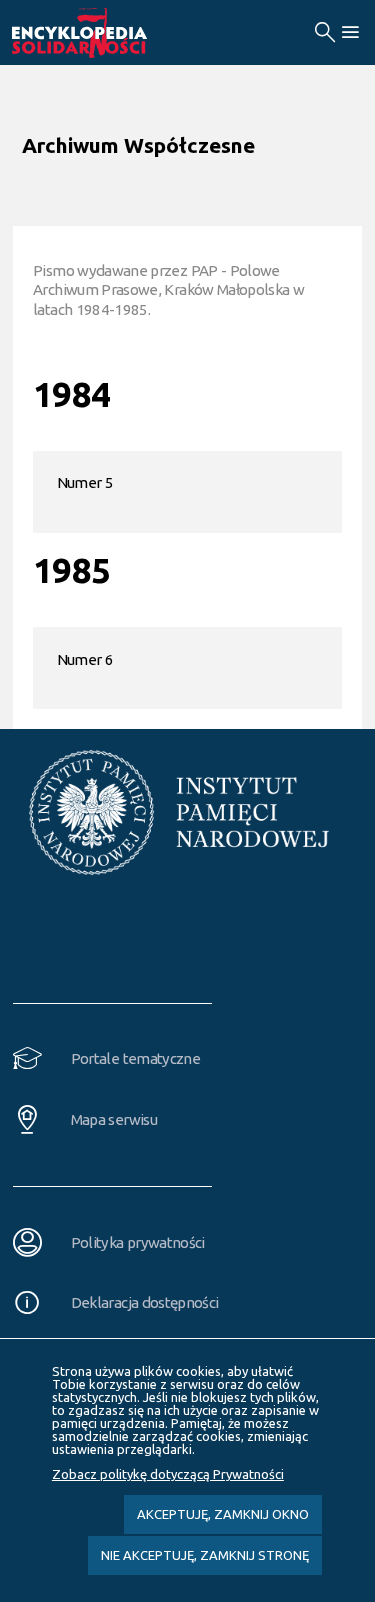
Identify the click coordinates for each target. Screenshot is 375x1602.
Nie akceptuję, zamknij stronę (205, 1555)
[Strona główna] (102, 33)
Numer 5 (85, 482)
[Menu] (349, 32)
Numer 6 (85, 659)
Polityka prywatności (138, 1242)
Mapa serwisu (114, 1119)
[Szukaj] (324, 32)
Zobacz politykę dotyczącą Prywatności (168, 1474)
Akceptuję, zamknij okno (223, 1514)
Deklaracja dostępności (145, 1302)
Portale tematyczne (135, 1058)
